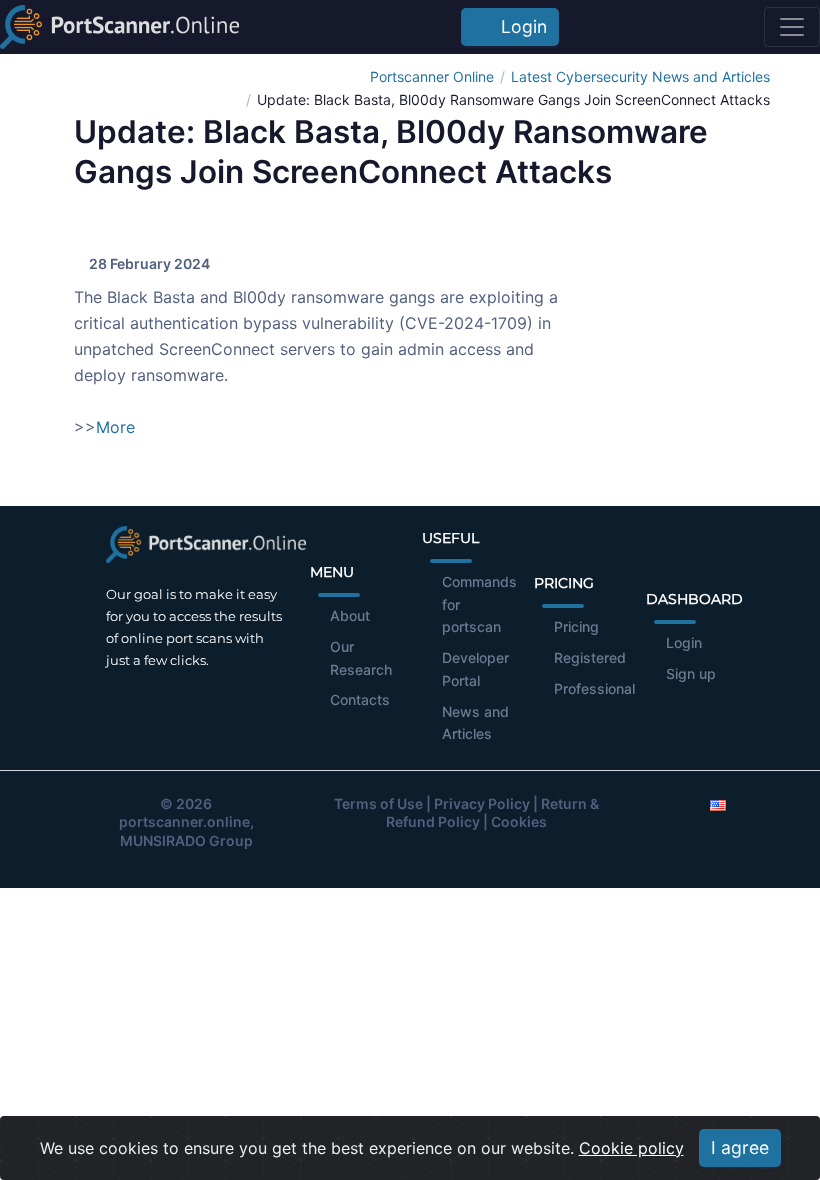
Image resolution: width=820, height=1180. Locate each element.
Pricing (576, 626)
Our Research (361, 658)
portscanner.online (184, 821)
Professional (594, 688)
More (115, 427)
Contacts (360, 699)
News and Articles (475, 723)
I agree (740, 1147)
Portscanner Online (432, 76)
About (350, 615)
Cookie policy (631, 1148)
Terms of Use (378, 803)
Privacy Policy (482, 803)
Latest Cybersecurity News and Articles (640, 76)
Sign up (691, 673)
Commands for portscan (479, 604)
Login (519, 26)
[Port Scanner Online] (119, 27)
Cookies (519, 821)
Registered (590, 657)
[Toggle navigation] (792, 27)
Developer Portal (475, 669)
